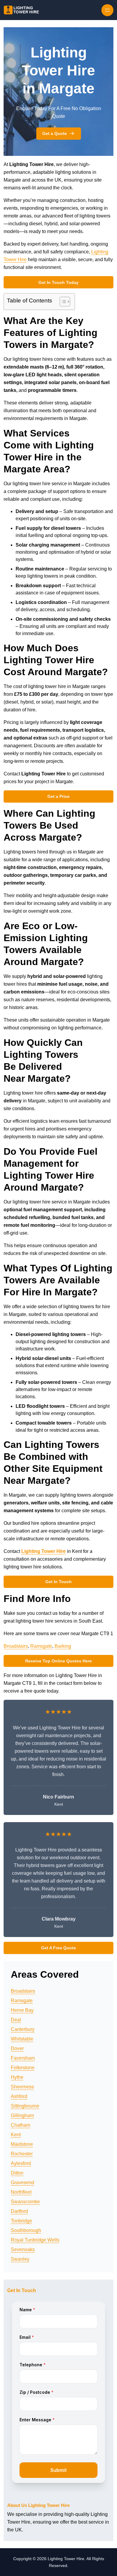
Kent (16, 2135)
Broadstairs (16, 1646)
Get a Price (58, 796)
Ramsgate (41, 1646)
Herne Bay (22, 2010)
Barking (63, 1646)
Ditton (17, 2173)
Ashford (19, 2096)
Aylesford (21, 2163)
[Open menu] (107, 10)
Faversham (23, 2058)
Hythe (17, 2077)
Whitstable (22, 2039)
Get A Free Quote (58, 1948)
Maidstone (22, 2144)
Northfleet (21, 2192)
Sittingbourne (25, 2106)
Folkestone (23, 2068)
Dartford (19, 2211)
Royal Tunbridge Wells (35, 2240)
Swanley (20, 2259)
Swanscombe (25, 2202)
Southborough (26, 2230)
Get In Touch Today (58, 282)
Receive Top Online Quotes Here (58, 1661)
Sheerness (22, 2087)
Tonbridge (21, 2221)
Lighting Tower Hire (43, 1551)
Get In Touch (58, 1582)
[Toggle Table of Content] (62, 302)
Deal (16, 2020)
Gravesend (22, 2182)
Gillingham (22, 2115)
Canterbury (23, 2029)
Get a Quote (55, 133)
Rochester (22, 2154)
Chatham (21, 2125)
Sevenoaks (23, 2249)
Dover (17, 2048)
